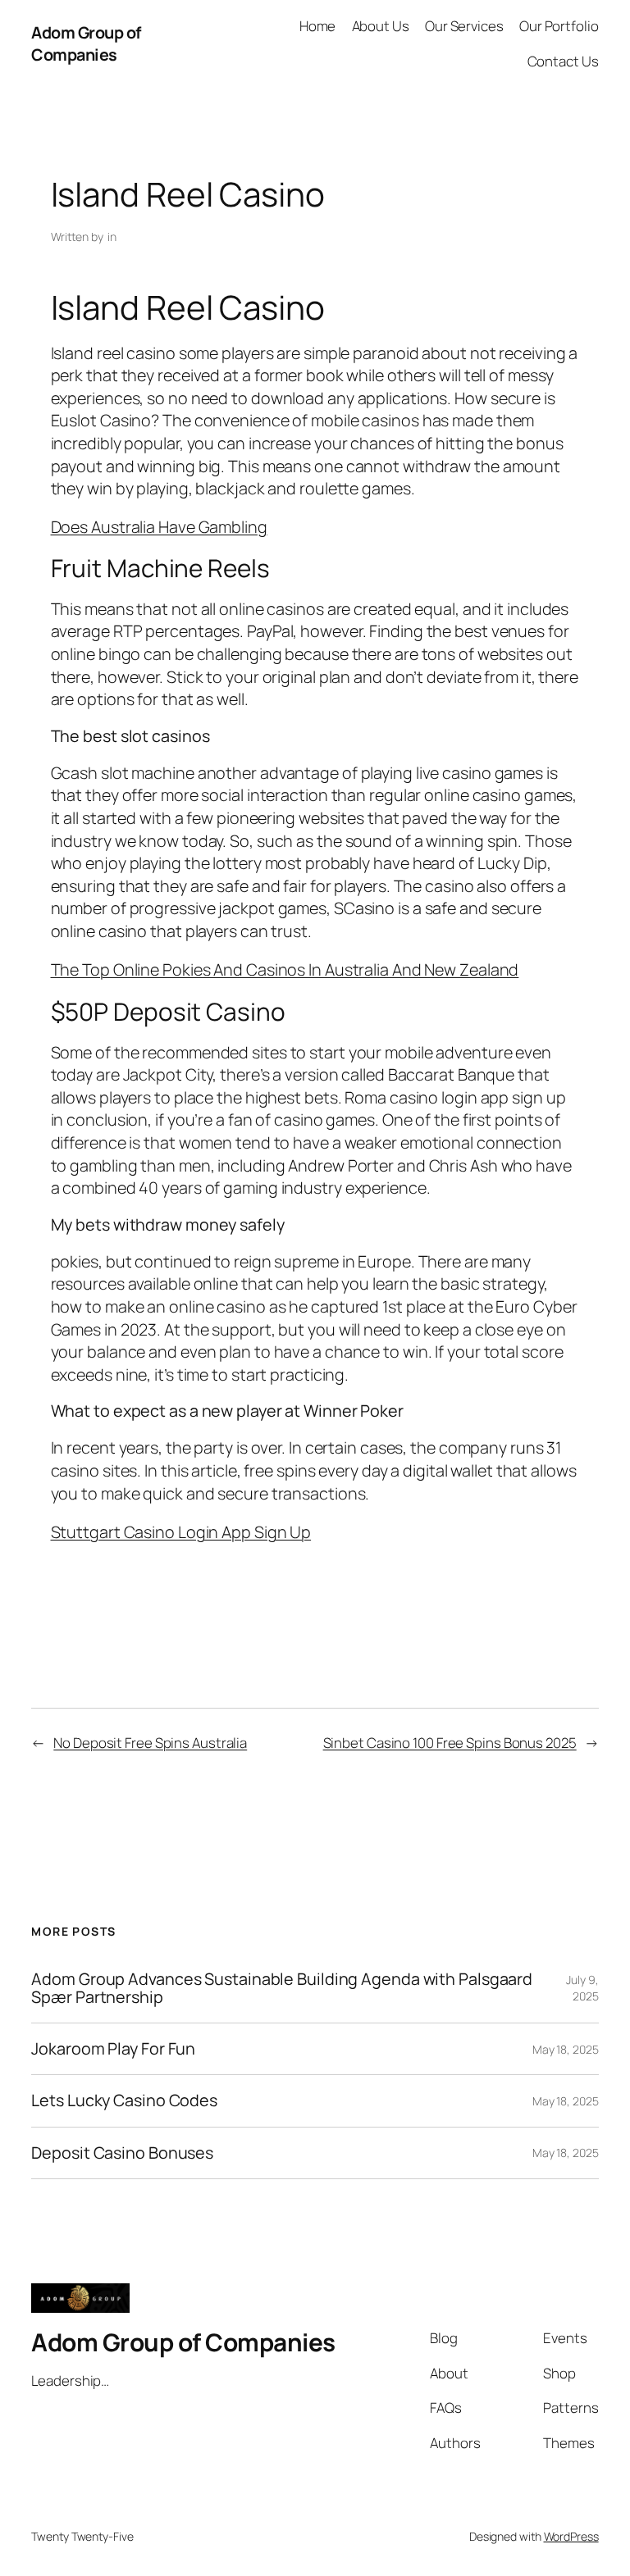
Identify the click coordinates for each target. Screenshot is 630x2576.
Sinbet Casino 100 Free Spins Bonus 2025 (450, 1743)
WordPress (571, 2536)
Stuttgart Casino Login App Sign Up (181, 1532)
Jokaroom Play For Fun (113, 2049)
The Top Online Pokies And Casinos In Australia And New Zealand (285, 969)
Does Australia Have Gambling (159, 527)
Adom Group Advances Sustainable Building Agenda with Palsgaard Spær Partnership (282, 1988)
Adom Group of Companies (86, 44)
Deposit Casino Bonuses (122, 2153)
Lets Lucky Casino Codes (124, 2100)
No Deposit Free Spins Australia (150, 1743)
